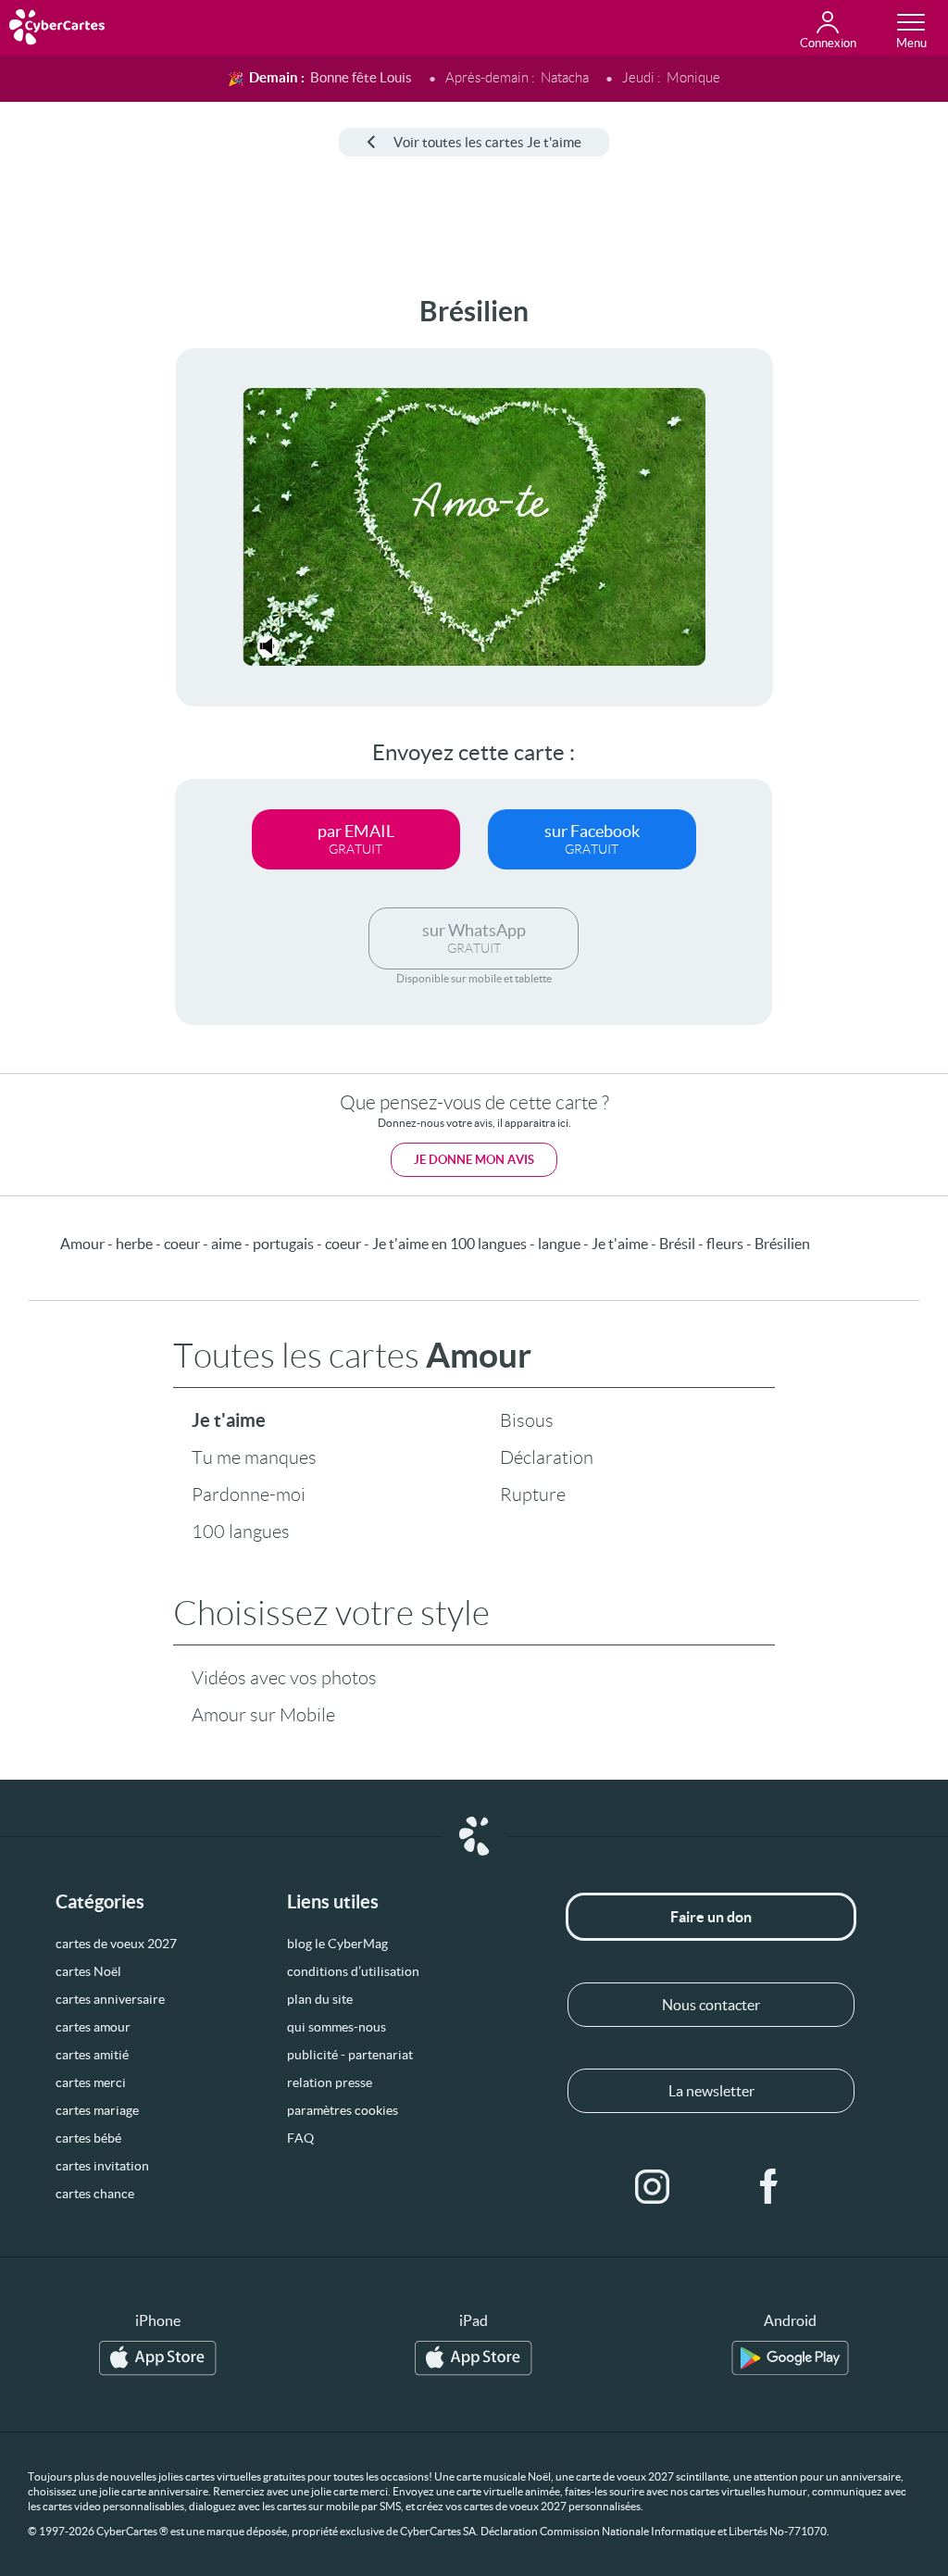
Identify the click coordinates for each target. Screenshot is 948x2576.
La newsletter (711, 2091)
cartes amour (93, 2027)
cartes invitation (102, 2166)
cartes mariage (97, 2110)
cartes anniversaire (110, 1999)
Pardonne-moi (249, 1494)
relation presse (330, 2082)
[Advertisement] (71, 573)
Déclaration (547, 1457)
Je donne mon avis (474, 1160)
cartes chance (95, 2194)
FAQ (300, 2138)
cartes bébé (88, 2138)
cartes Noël (88, 1971)
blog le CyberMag (337, 1944)
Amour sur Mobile (263, 1715)
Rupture (533, 1494)
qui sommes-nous (337, 2027)
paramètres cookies (343, 2110)
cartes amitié (92, 2055)
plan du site (320, 1999)
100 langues (241, 1532)
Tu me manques (254, 1457)
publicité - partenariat (350, 2055)
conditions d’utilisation (353, 1971)
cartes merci (91, 2082)
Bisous (527, 1420)
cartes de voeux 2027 (116, 1944)
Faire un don (711, 1917)
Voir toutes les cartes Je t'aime (487, 142)
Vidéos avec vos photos (284, 1678)
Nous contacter (711, 2005)
